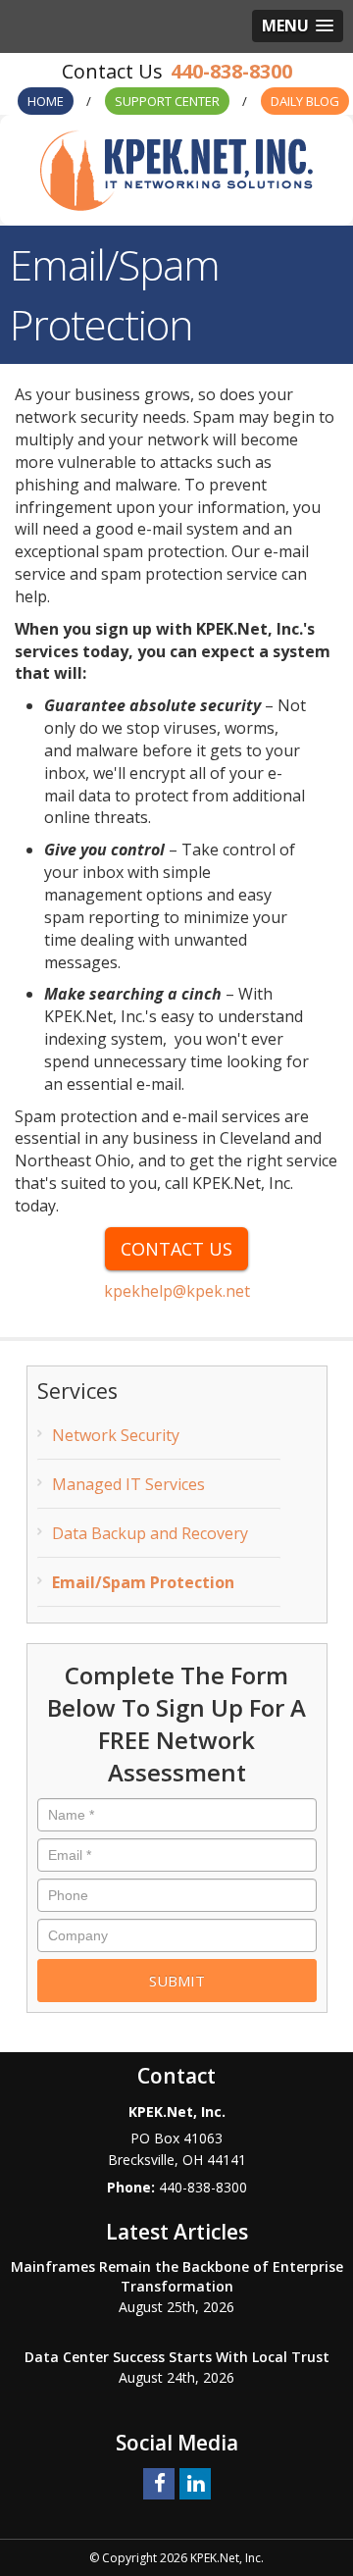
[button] (298, 26)
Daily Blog (305, 101)
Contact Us (176, 1249)
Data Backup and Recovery (150, 1533)
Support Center (167, 101)
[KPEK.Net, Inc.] (176, 169)
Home (46, 101)
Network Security (116, 1435)
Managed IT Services (128, 1484)
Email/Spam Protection (143, 1582)
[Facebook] (159, 2482)
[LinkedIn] (195, 2482)
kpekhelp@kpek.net (177, 1291)
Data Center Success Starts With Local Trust (177, 2357)
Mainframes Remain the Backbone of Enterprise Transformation (177, 2276)
